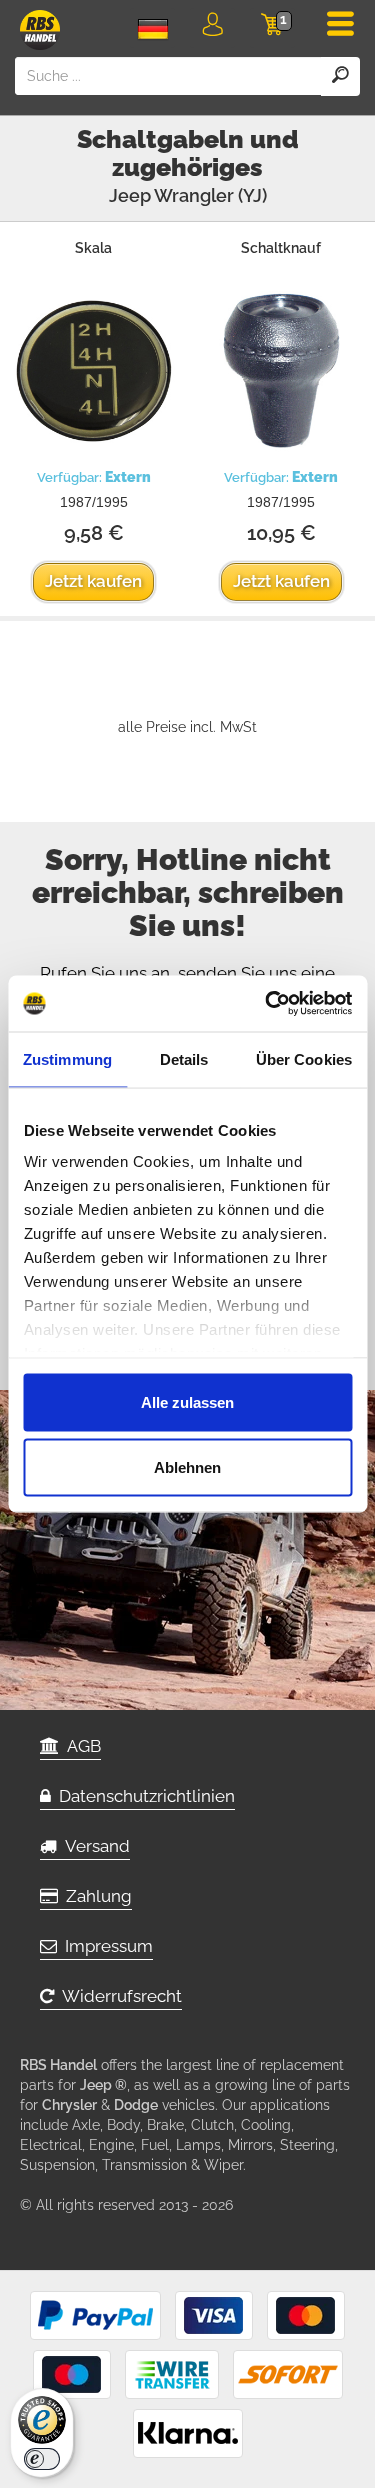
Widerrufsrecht (118, 1996)
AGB (80, 1746)
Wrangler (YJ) (210, 195)
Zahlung (95, 1896)
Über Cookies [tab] (304, 1058)
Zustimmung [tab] (67, 1058)
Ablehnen (187, 1467)
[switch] (42, 2459)
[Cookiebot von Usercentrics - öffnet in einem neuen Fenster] (267, 1004)
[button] (212, 28)
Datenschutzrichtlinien (143, 1796)
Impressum (105, 1946)
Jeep (130, 195)
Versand (93, 1846)
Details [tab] (184, 1058)
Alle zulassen (187, 1401)
